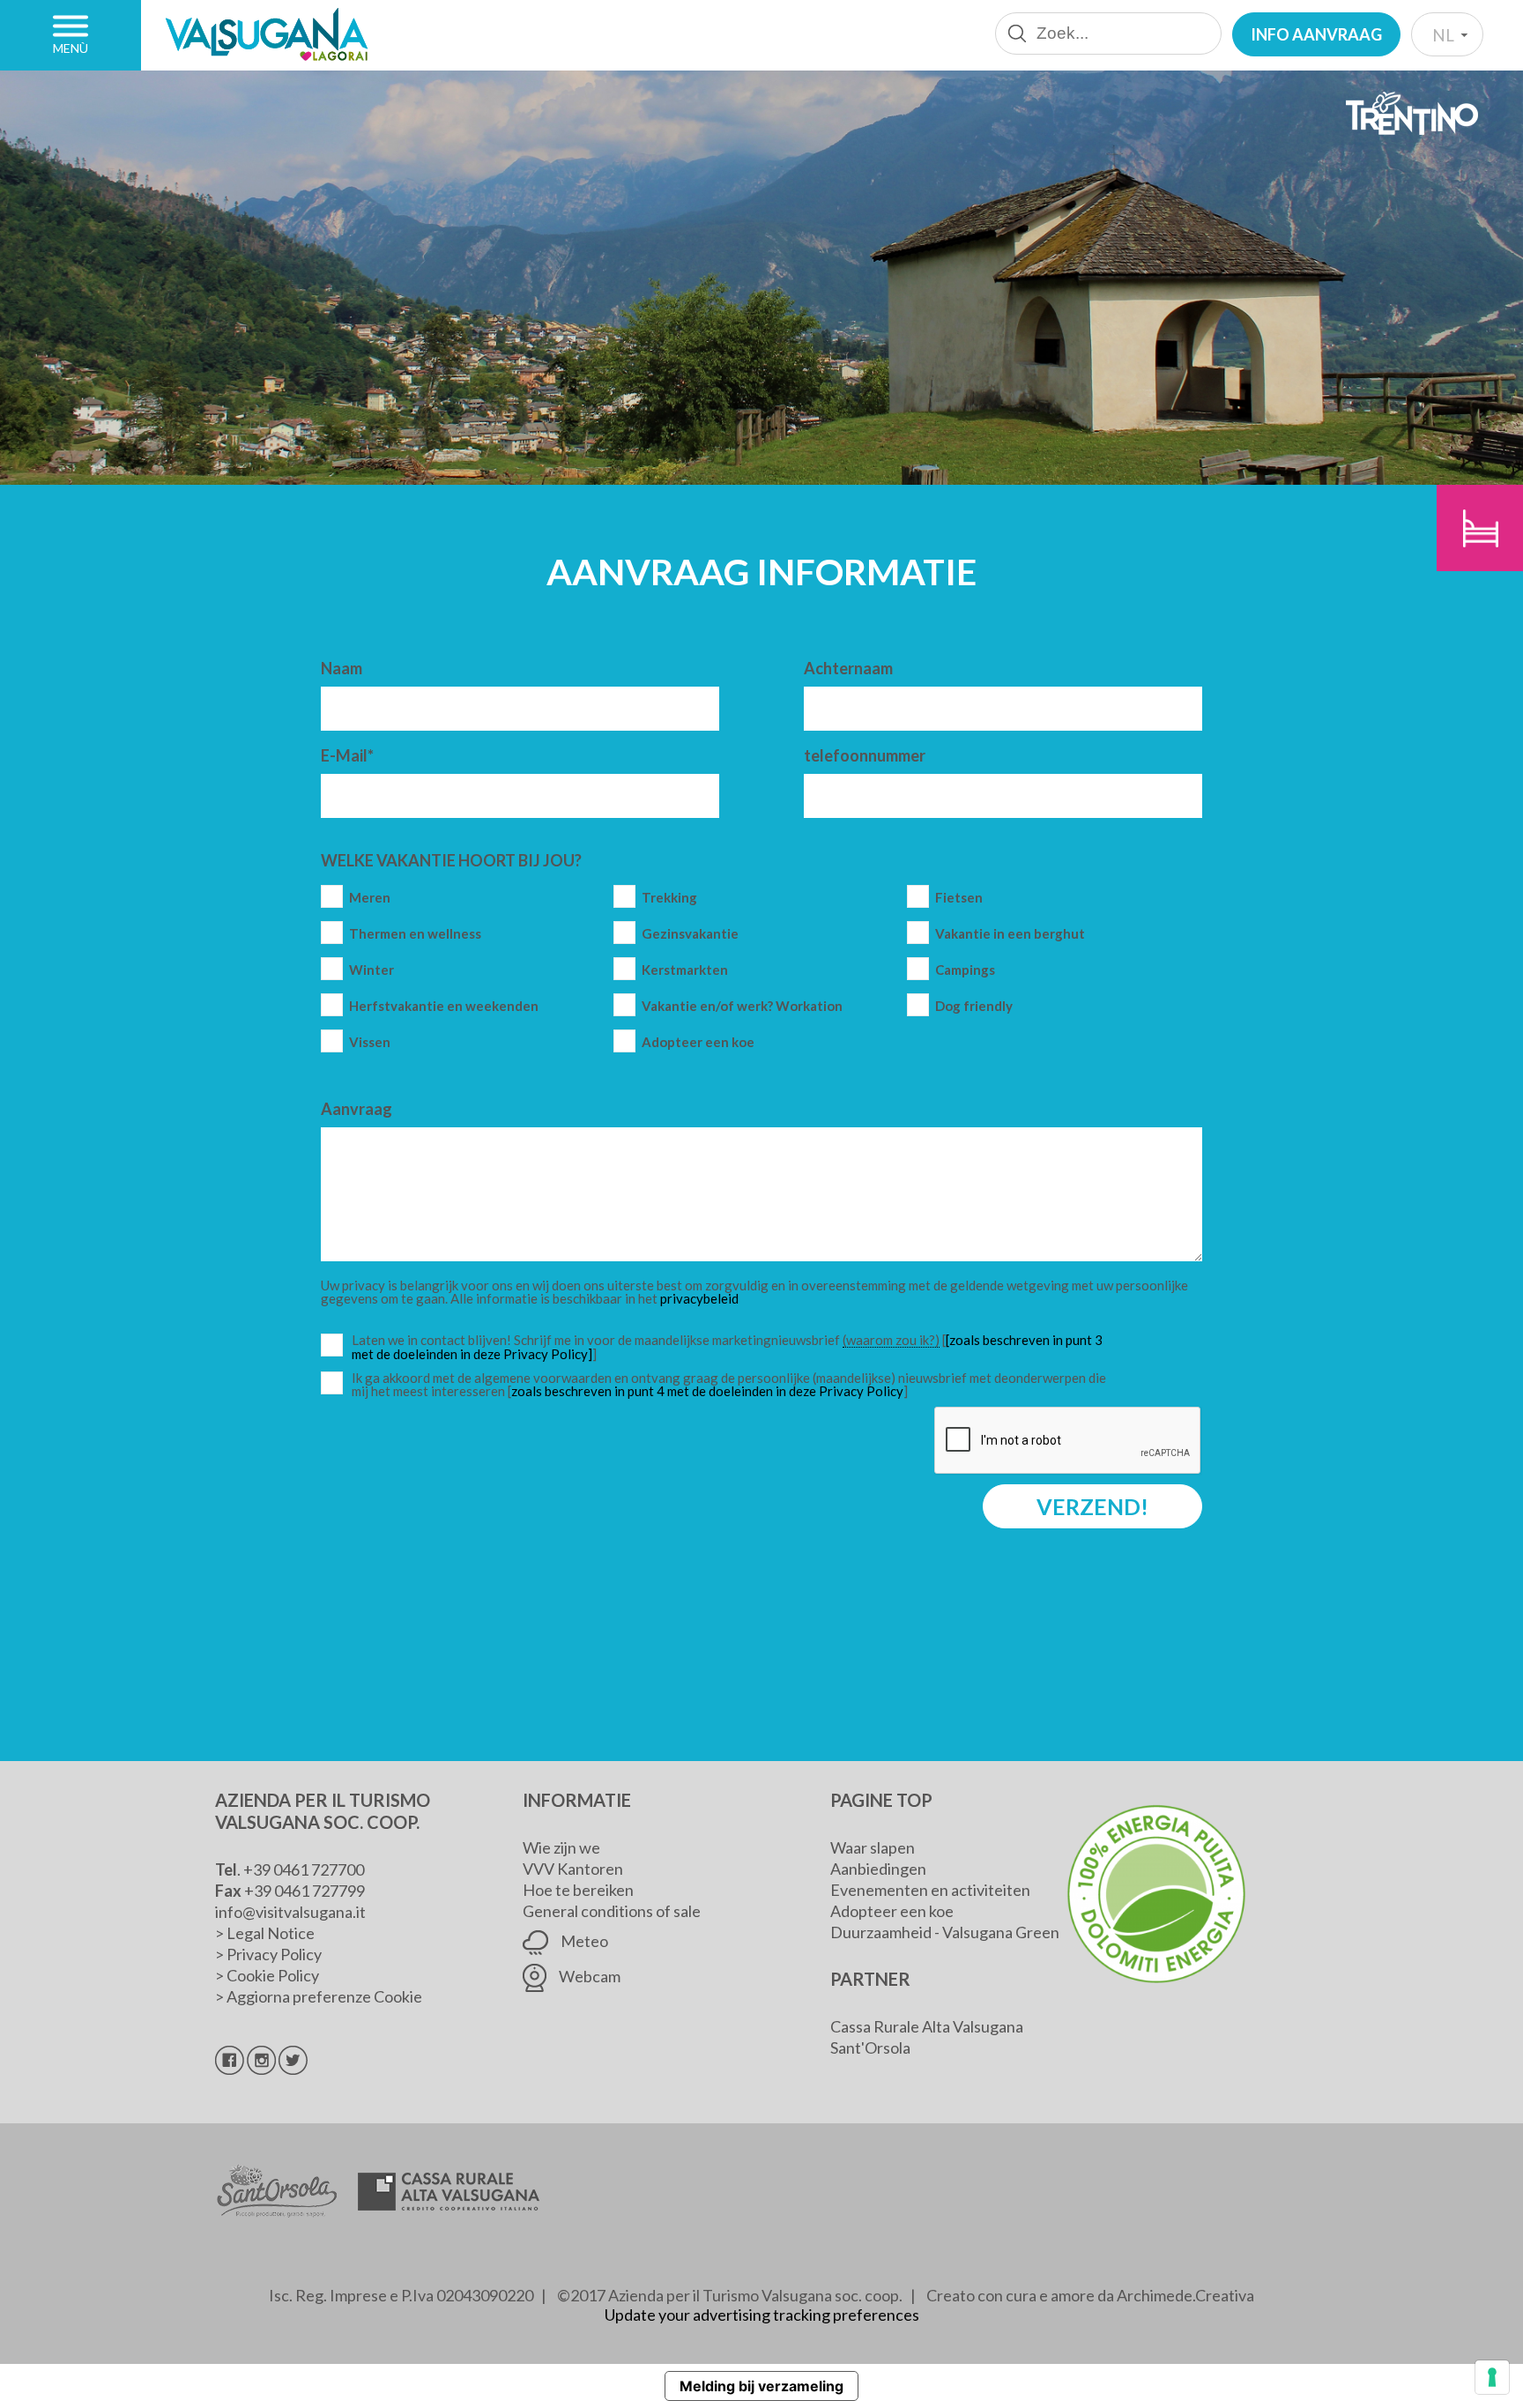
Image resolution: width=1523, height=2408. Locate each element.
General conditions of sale (612, 1911)
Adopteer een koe (698, 1042)
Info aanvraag (1316, 34)
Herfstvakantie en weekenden (444, 1006)
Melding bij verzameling (761, 2386)
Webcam (588, 1976)
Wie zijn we (561, 1847)
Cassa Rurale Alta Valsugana (927, 2026)
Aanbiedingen (878, 1869)
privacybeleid (699, 1298)
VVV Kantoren (573, 1869)
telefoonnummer (865, 755)
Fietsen (959, 898)
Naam (342, 668)
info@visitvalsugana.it (290, 1912)
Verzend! (1092, 1506)
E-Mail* (347, 755)
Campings (965, 970)
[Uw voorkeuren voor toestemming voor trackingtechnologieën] (1492, 2377)
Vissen (370, 1042)
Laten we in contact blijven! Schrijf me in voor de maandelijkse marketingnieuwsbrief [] (733, 1347)
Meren (370, 898)
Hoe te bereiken (578, 1890)
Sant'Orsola (870, 2048)
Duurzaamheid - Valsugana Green (945, 1932)
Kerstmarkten (685, 970)
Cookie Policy (273, 1975)
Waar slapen (873, 1847)
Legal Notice (271, 1933)
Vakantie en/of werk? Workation (742, 1006)
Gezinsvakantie (690, 934)
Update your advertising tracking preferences (762, 2315)
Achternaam (848, 668)
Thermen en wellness (415, 934)
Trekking (669, 898)
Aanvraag (357, 1109)
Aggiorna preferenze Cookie (324, 1996)
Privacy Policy (274, 1954)
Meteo (583, 1941)
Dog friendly (974, 1006)
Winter (371, 970)
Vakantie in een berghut (1010, 934)
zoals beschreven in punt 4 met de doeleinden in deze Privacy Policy (707, 1391)
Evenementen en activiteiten (930, 1890)
